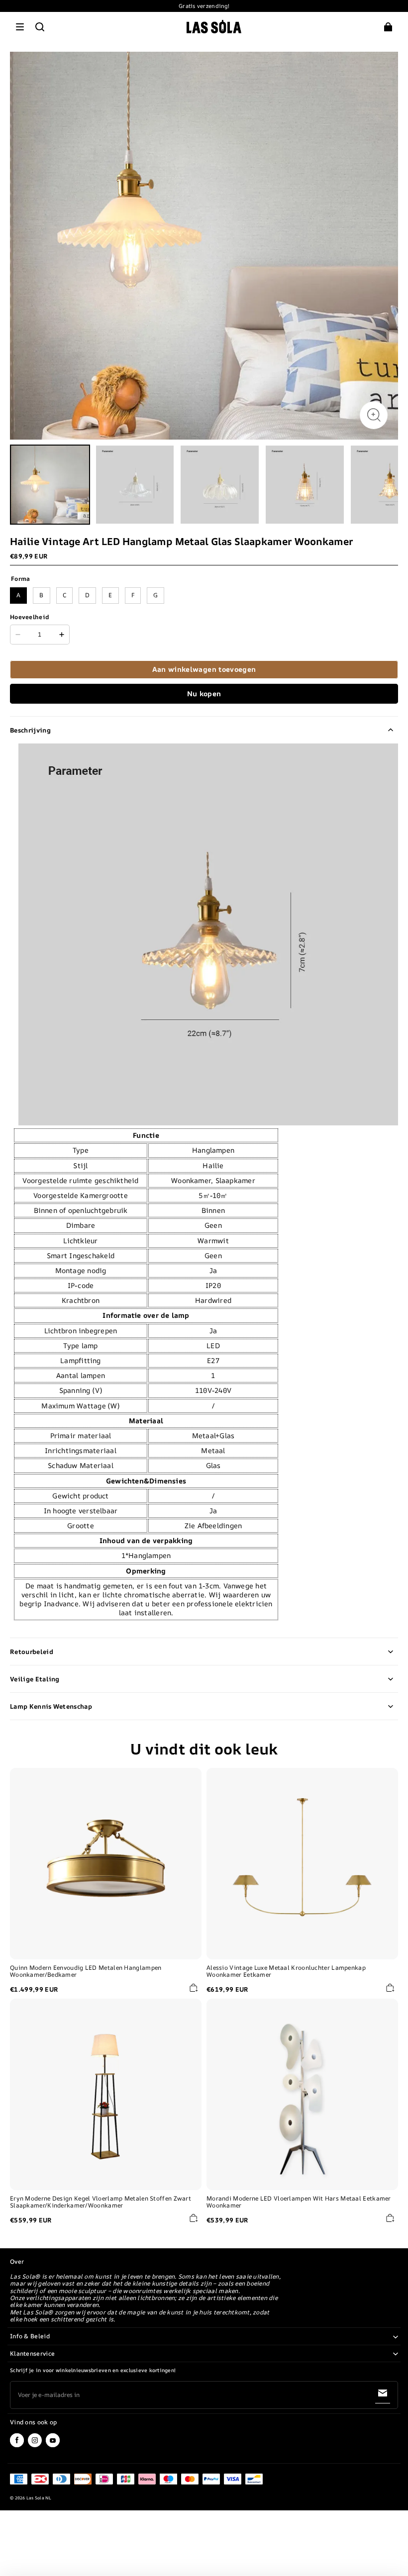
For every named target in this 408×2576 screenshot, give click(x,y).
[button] (20, 27)
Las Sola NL (39, 2498)
